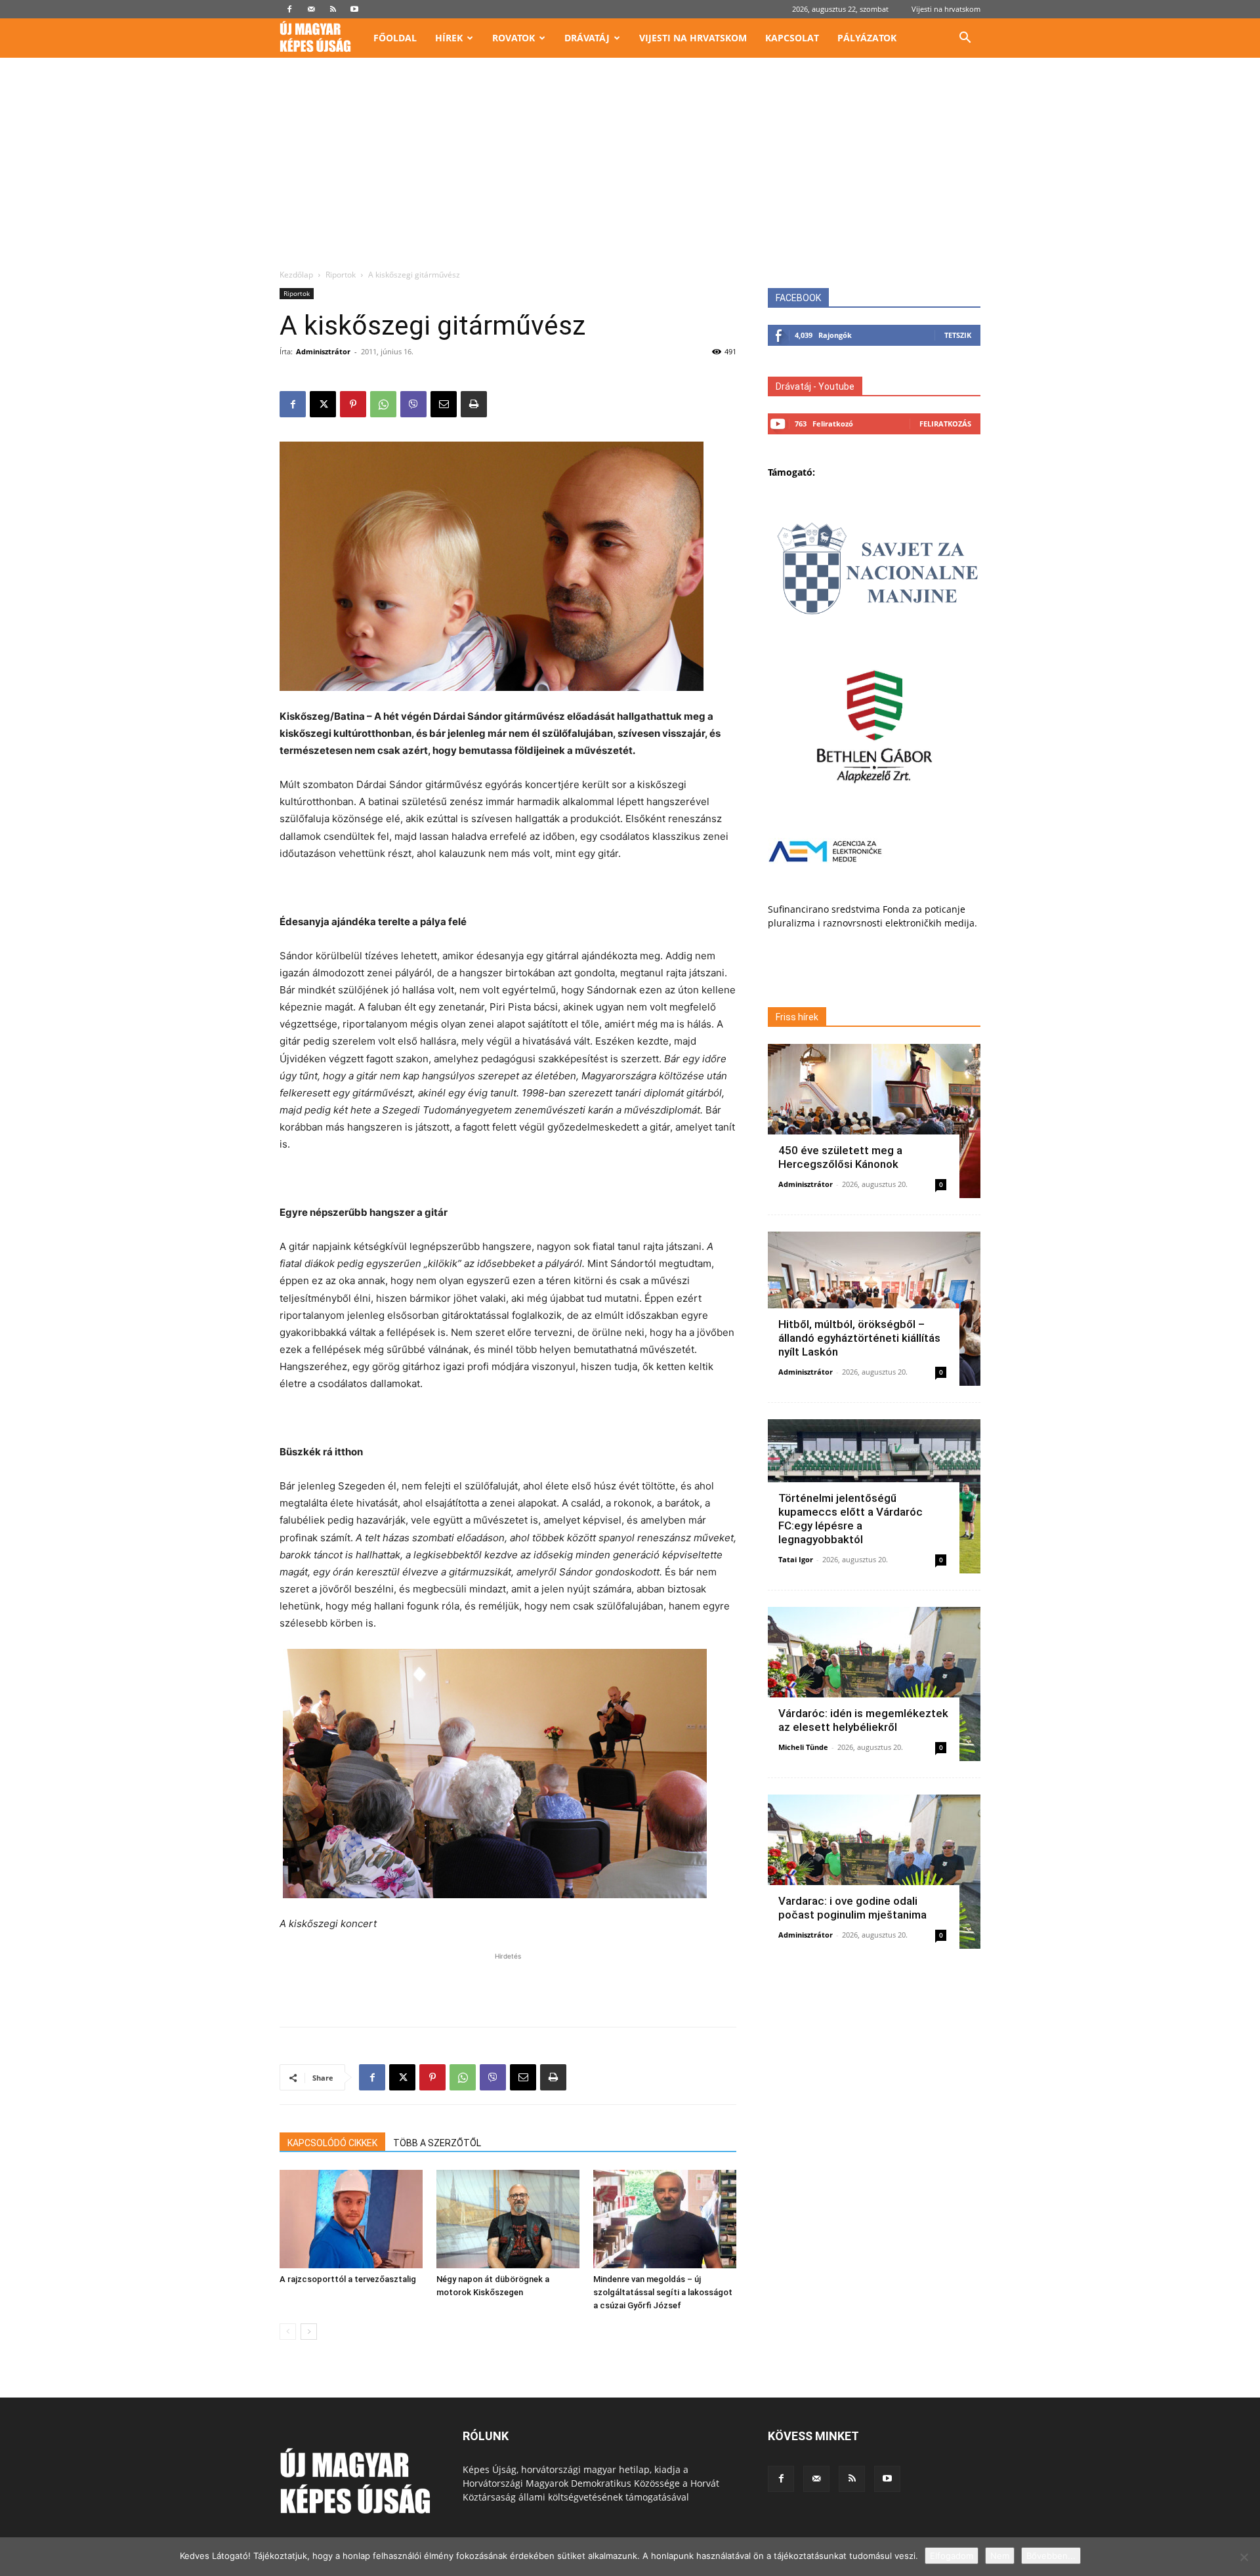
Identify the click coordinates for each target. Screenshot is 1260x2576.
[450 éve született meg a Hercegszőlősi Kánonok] (874, 1121)
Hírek (449, 38)
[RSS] (333, 9)
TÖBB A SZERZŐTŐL (437, 2143)
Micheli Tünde (803, 1747)
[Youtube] (354, 9)
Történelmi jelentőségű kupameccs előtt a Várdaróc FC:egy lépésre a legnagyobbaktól (850, 1519)
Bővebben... (1051, 2556)
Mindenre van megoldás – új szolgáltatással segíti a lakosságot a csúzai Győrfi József (663, 2292)
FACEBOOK (798, 298)
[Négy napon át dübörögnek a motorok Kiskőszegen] (508, 2219)
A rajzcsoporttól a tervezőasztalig (348, 2279)
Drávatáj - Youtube (815, 386)
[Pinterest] (353, 404)
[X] (323, 404)
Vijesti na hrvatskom (946, 9)
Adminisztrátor (323, 351)
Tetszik (958, 335)
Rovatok (514, 38)
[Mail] (311, 9)
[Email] (444, 404)
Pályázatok (867, 38)
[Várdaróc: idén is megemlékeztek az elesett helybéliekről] (874, 1684)
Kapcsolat (792, 38)
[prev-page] (288, 2332)
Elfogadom (952, 2556)
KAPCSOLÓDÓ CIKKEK (332, 2143)
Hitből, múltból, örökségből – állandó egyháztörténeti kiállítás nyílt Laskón (859, 1338)
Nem (1000, 2556)
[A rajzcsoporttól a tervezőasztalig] (351, 2219)
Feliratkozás (945, 424)
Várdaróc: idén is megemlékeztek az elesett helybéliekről (863, 1720)
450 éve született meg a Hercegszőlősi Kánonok (840, 1157)
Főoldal (395, 38)
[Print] (474, 404)
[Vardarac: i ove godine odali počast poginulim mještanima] (874, 1872)
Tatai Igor (796, 1559)
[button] (965, 39)
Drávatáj (587, 38)
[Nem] (1244, 2557)
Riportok (341, 275)
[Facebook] (289, 9)
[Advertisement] (630, 171)
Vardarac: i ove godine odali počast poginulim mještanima (852, 1908)
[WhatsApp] (383, 404)
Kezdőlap (296, 275)
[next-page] (309, 2332)
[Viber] (413, 404)
